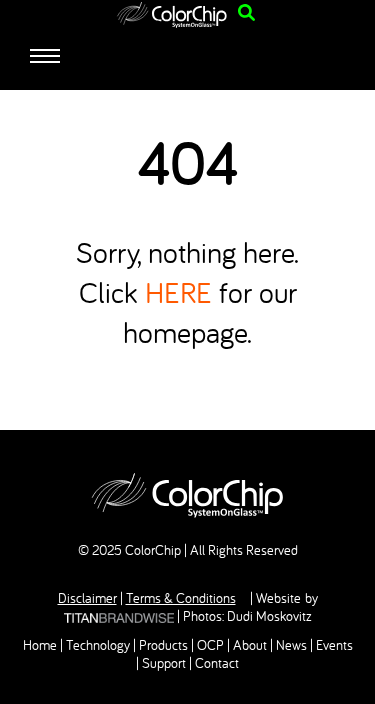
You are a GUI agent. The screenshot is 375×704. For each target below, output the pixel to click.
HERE (178, 292)
